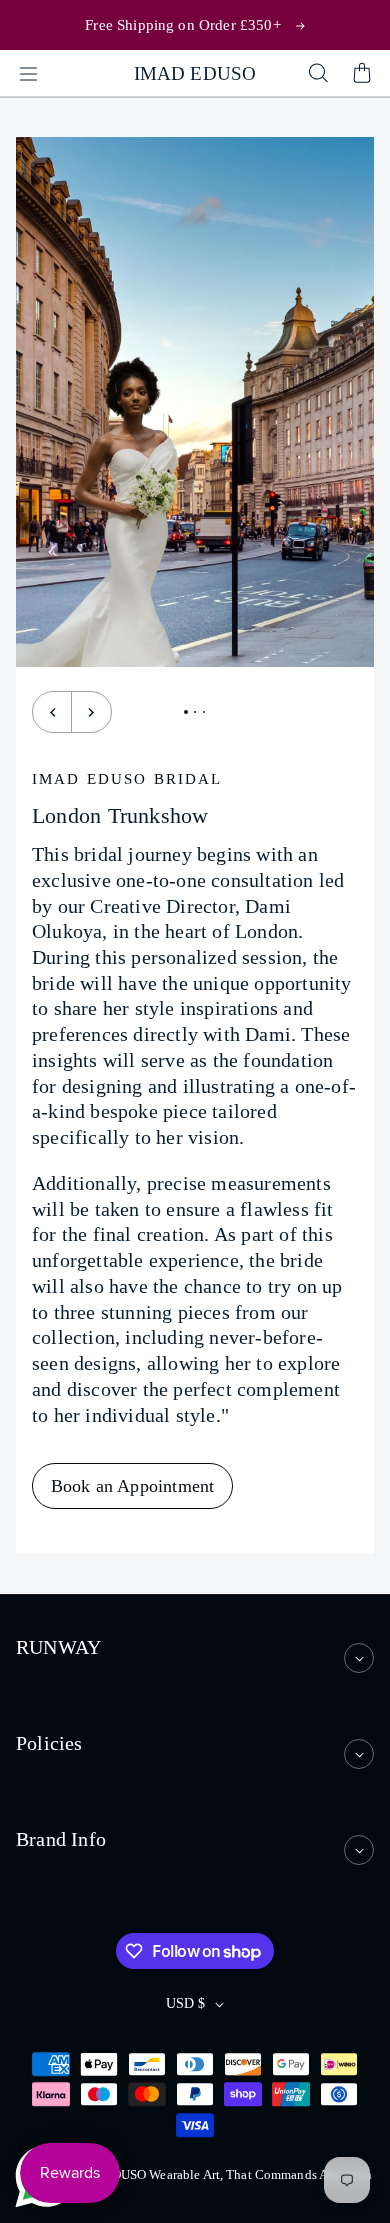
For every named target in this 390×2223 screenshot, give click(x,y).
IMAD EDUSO (195, 73)
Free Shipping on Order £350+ (182, 24)
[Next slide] (92, 712)
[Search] (318, 74)
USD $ (185, 2003)
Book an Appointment (133, 1486)
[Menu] (28, 74)
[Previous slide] (52, 712)
